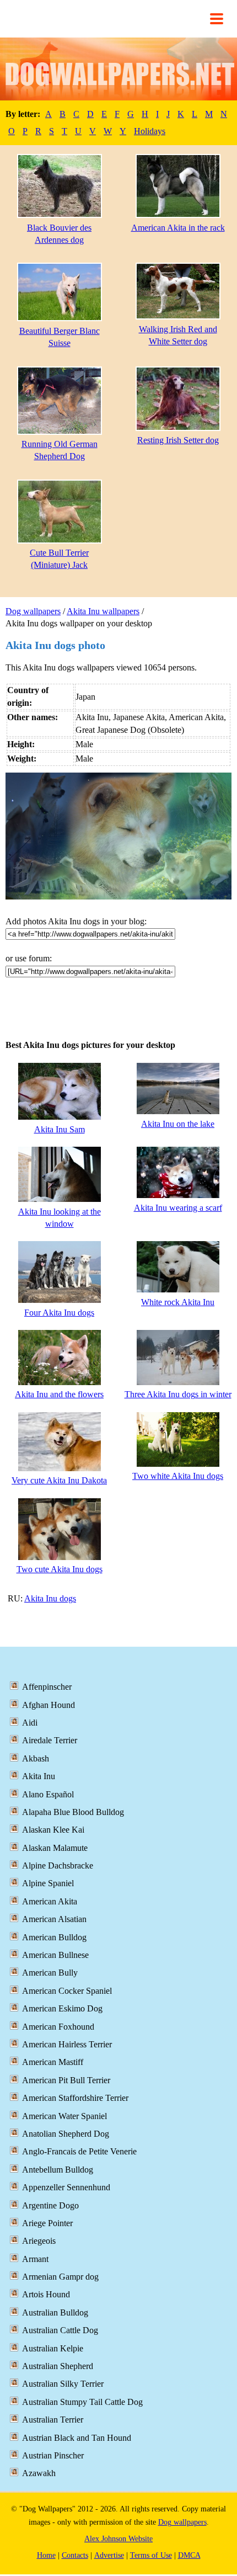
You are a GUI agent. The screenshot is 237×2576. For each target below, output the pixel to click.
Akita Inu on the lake (178, 1124)
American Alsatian (54, 1919)
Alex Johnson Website (118, 2539)
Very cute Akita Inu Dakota (59, 1480)
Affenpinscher (47, 1687)
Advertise (109, 2555)
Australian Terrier (53, 2420)
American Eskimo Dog (62, 2008)
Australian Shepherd (58, 2366)
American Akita (50, 1901)
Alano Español (48, 1794)
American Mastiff (53, 2062)
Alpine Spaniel (48, 1883)
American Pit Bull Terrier (66, 2080)
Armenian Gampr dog (60, 2277)
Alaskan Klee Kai (53, 1830)
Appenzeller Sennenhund (66, 2187)
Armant (35, 2259)
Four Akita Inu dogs (59, 1313)
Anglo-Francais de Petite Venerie (79, 2151)
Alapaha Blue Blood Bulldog (73, 1812)
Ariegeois (39, 2241)
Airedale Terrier (50, 1740)
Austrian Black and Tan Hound (77, 2438)
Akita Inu (39, 1776)
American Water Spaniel (64, 2116)
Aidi (30, 1723)
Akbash (36, 1758)
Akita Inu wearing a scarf (178, 1208)
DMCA (189, 2555)
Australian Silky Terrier (63, 2384)
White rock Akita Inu (178, 1302)
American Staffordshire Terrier (75, 2098)
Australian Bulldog (55, 2312)
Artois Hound (46, 2294)
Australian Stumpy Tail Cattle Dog (82, 2402)
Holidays (150, 131)
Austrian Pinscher (53, 2455)
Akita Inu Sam (60, 1129)
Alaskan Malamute (55, 1848)
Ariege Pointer (47, 2223)
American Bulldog (54, 1937)
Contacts (75, 2555)
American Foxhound (58, 2027)
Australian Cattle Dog (60, 2330)
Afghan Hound (49, 1705)
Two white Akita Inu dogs (178, 1476)
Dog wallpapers (33, 611)
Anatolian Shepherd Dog (66, 2134)
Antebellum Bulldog (58, 2170)
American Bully (50, 1973)
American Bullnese (55, 1955)
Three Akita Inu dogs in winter (178, 1394)
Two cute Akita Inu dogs (60, 1569)
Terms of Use (151, 2555)
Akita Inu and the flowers (59, 1394)
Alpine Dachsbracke (58, 1866)
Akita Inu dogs (50, 1598)
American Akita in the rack (178, 228)
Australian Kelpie (53, 2348)
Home (46, 2555)
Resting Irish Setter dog (178, 440)
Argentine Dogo (50, 2205)
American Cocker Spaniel (67, 1991)
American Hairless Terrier (67, 2044)
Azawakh (39, 2473)
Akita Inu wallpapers (103, 611)
